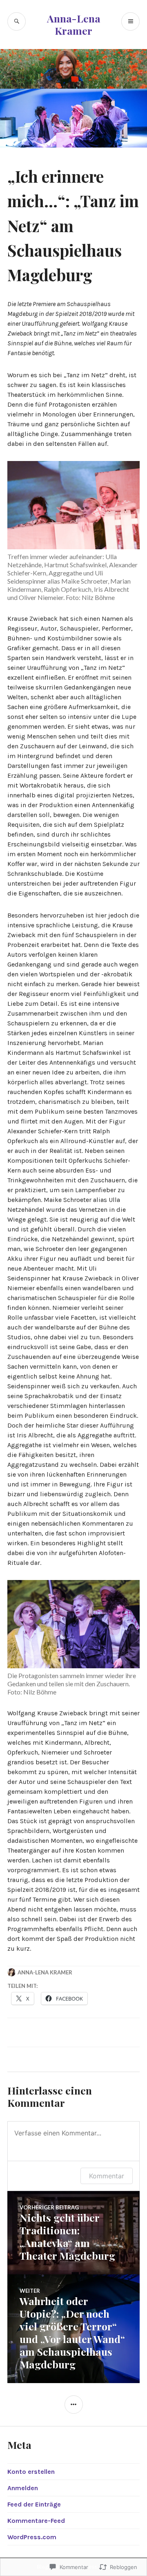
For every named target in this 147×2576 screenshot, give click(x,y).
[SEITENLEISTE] (74, 2405)
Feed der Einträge (34, 2504)
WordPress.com (32, 2537)
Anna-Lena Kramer (74, 24)
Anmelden (23, 2488)
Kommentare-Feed (36, 2521)
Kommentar (107, 2176)
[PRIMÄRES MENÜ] (130, 21)
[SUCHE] (17, 21)
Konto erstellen (31, 2472)
